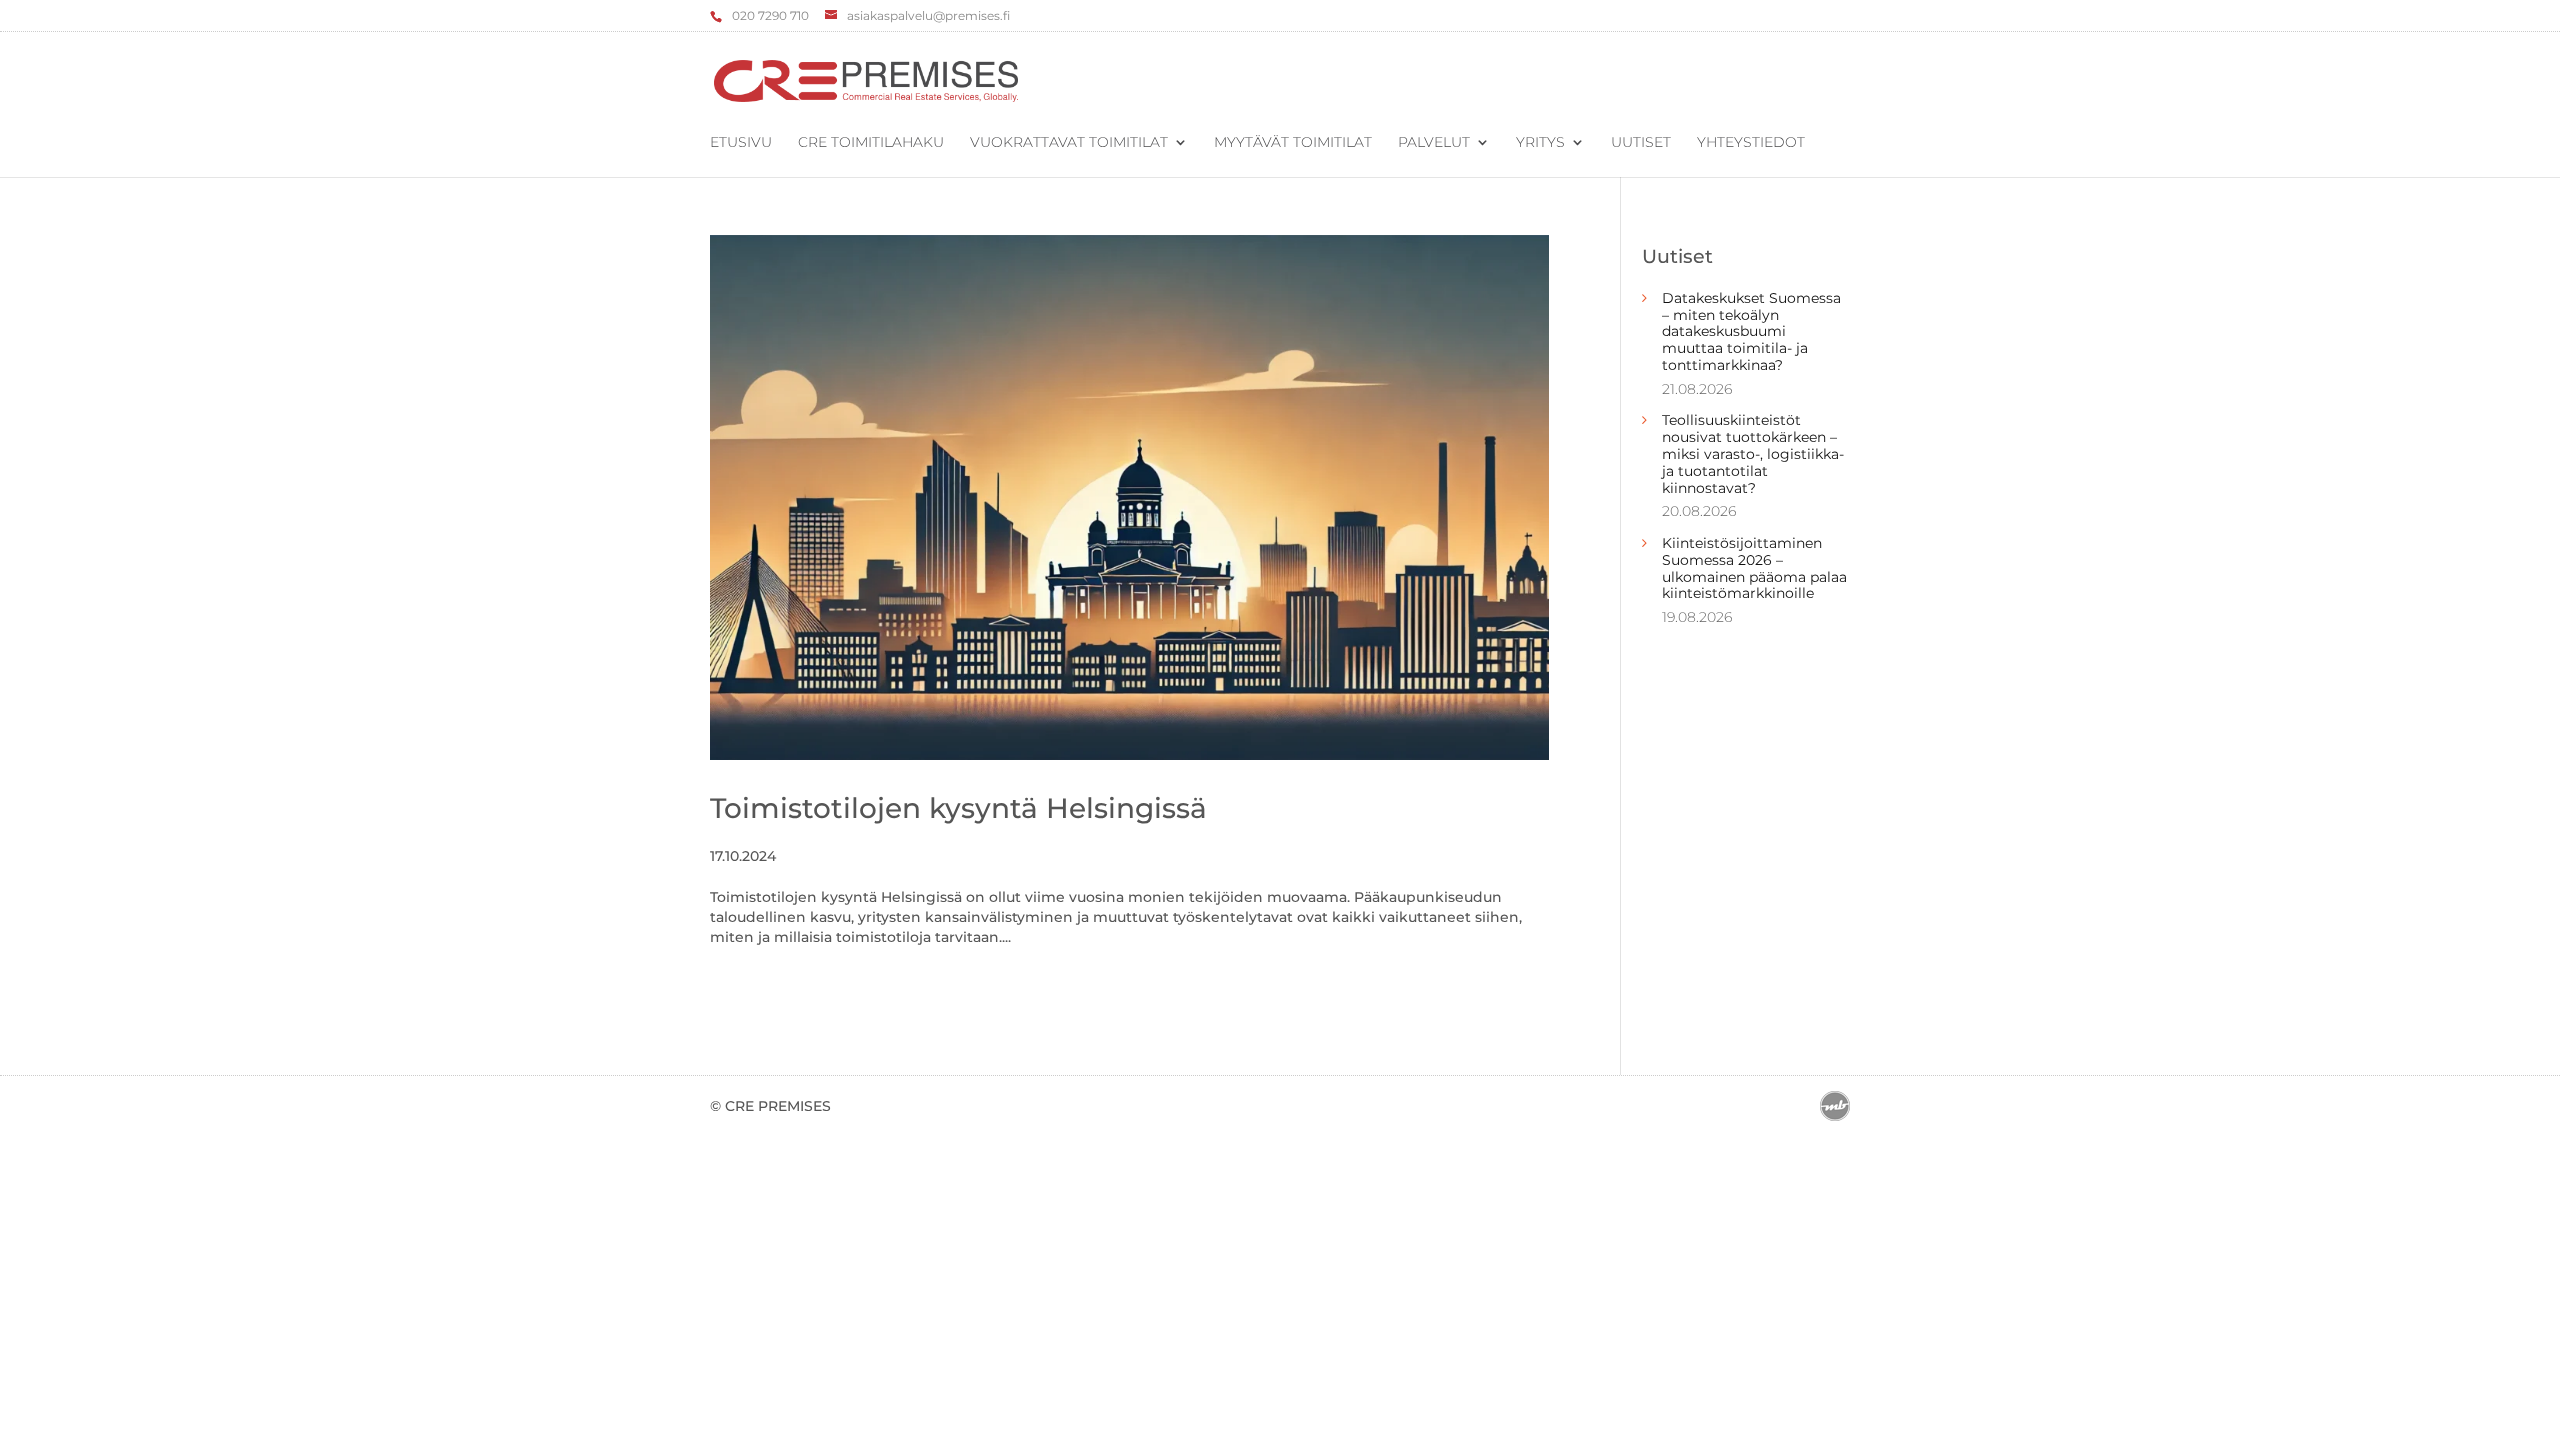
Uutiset (1641, 143)
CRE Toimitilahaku (871, 143)
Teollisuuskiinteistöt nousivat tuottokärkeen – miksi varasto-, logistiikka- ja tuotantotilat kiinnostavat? (1753, 453)
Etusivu (741, 143)
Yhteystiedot (1751, 143)
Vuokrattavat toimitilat (1069, 143)
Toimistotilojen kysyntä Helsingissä (958, 808)
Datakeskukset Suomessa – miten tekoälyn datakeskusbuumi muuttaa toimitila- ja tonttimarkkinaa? (1751, 331)
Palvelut (1434, 143)
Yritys (1540, 143)
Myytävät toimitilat (1293, 143)
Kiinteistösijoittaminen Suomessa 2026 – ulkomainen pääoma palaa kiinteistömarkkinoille (1754, 568)
